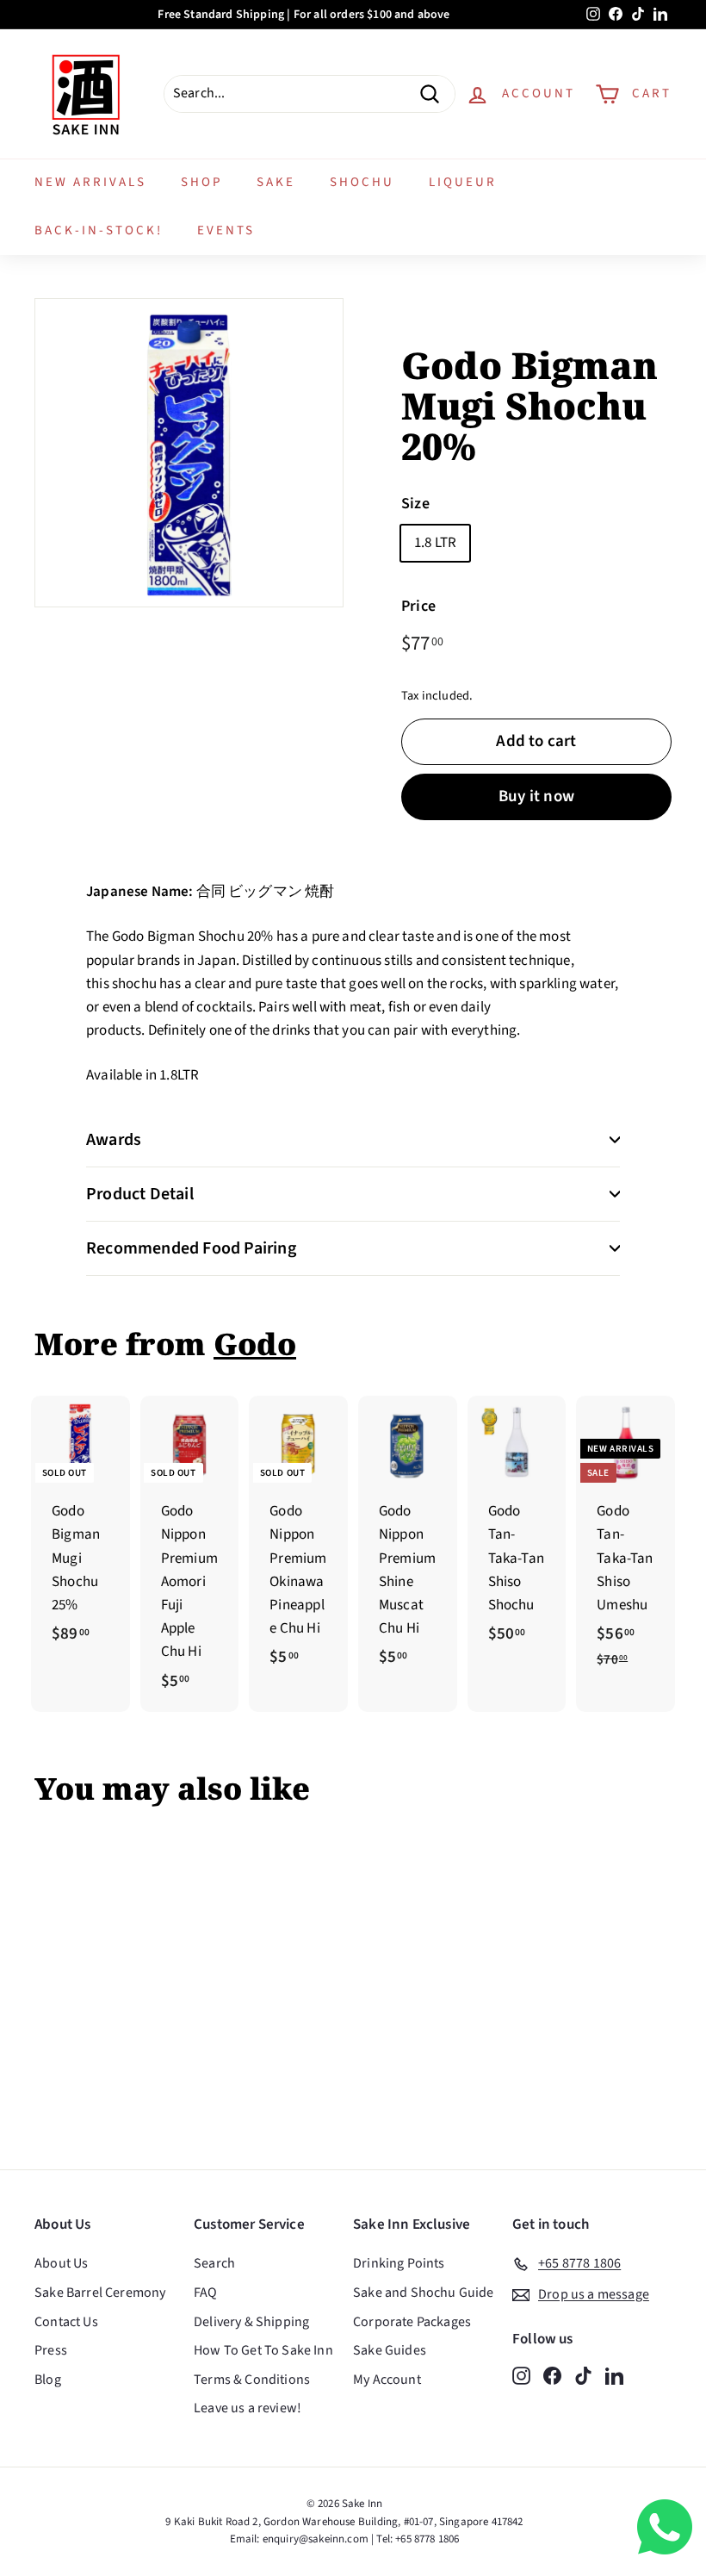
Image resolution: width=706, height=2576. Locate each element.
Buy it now (536, 796)
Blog (48, 2380)
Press (51, 2350)
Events (226, 230)
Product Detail (140, 1194)
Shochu (362, 182)
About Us (61, 2263)
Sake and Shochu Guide (424, 2293)
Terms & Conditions (252, 2380)
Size (415, 504)
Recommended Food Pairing (191, 1248)
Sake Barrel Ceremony (100, 2293)
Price (418, 606)
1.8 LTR (435, 543)
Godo (255, 1344)
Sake (276, 182)
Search (214, 2263)
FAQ (206, 2293)
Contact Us (66, 2322)
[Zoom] (189, 453)
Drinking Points (399, 2263)
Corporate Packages (412, 2322)
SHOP (201, 182)
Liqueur (463, 182)
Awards (114, 1140)
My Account (387, 2380)
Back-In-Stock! (99, 230)
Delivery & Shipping (251, 2322)
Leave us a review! (248, 2408)
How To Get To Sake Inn (263, 2350)
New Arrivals (90, 182)
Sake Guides (390, 2350)
